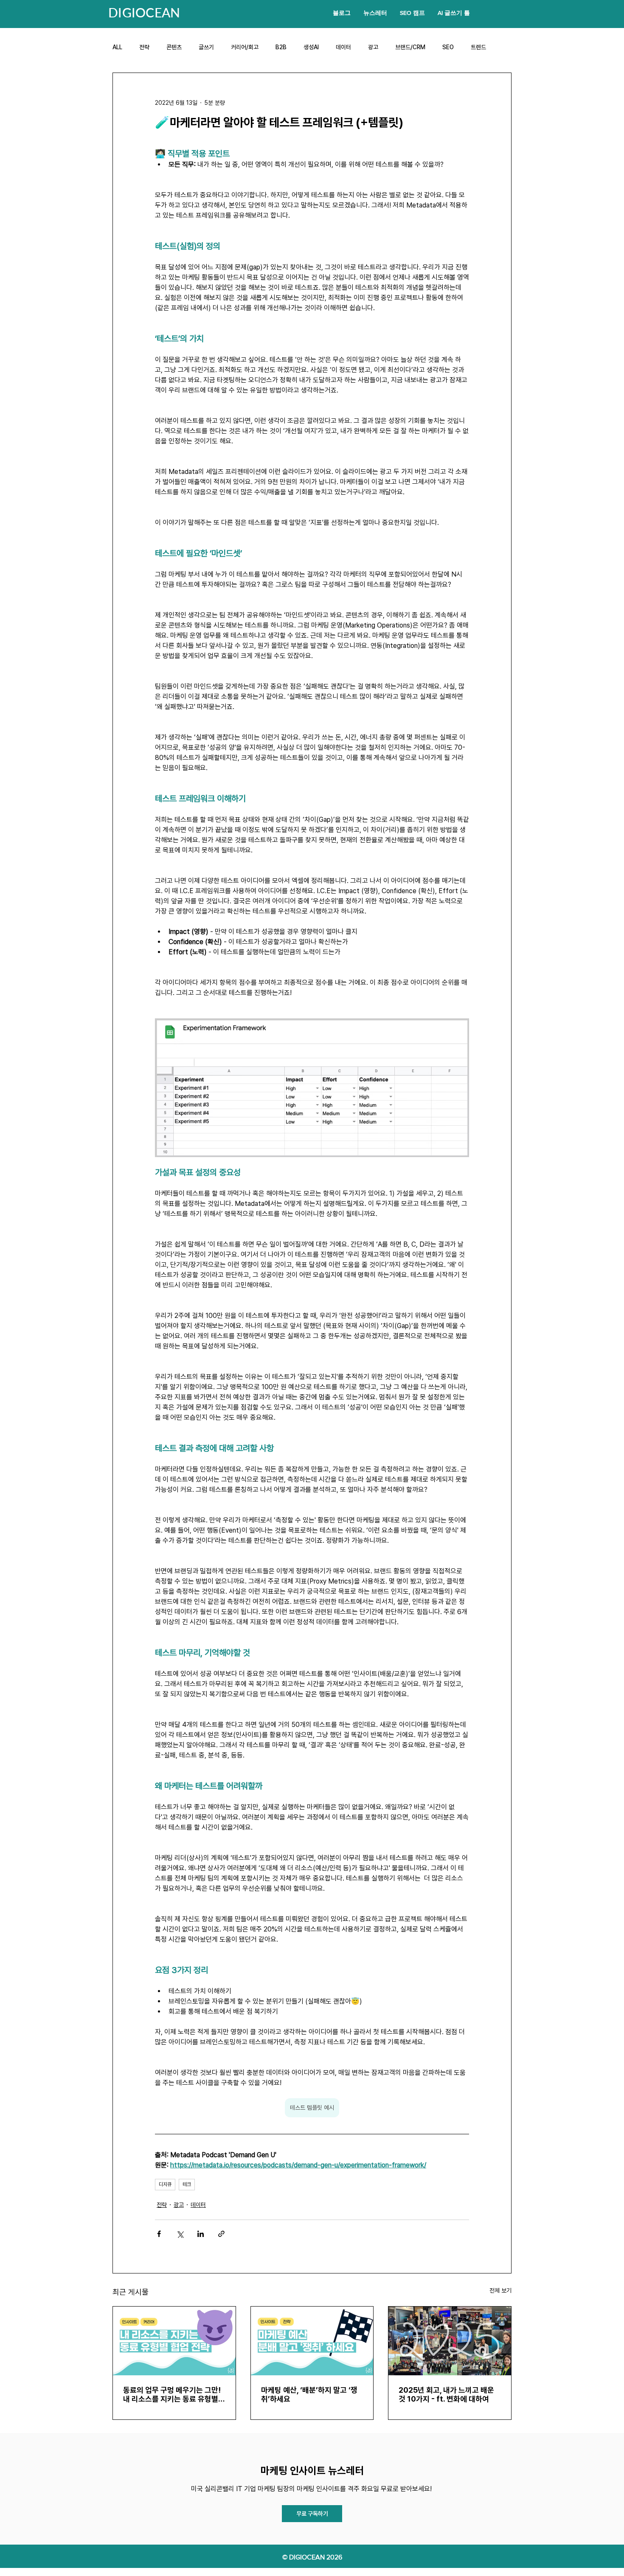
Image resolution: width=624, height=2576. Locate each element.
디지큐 (165, 2184)
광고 (373, 47)
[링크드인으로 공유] (201, 2234)
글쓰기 (206, 47)
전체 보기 (500, 2290)
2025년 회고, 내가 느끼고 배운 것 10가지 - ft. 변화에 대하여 (446, 2394)
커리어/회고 (245, 47)
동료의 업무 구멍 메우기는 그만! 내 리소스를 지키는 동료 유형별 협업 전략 (172, 2394)
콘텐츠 (174, 47)
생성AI (311, 47)
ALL (117, 47)
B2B (281, 47)
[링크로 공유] (221, 2234)
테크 (187, 2184)
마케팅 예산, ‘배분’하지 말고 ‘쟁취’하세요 (309, 2394)
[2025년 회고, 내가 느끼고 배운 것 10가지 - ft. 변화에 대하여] (450, 2341)
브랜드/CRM (410, 47)
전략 (144, 47)
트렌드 (478, 47)
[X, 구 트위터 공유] (180, 2234)
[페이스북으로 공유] (159, 2234)
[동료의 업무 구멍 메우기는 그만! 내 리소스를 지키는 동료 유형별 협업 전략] (174, 2341)
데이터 (343, 47)
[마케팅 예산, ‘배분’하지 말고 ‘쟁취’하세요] (312, 2341)
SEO (448, 47)
